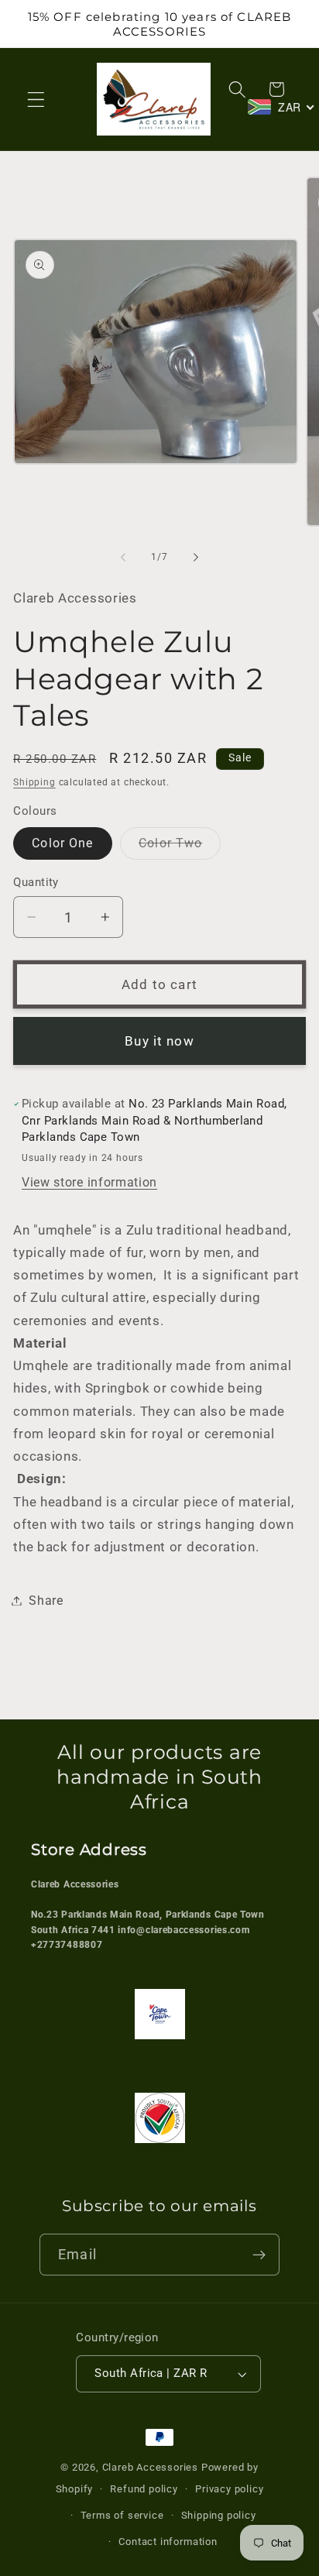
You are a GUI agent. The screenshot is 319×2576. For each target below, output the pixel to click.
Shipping (34, 782)
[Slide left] (123, 557)
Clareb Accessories (152, 2467)
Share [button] (46, 1601)
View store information (89, 1182)
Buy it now (159, 1041)
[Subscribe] (259, 2255)
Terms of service (122, 2515)
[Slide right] (196, 557)
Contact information (168, 2542)
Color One (62, 843)
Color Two (180, 847)
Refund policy (144, 2489)
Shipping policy (219, 2515)
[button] (36, 100)
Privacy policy (229, 2489)
